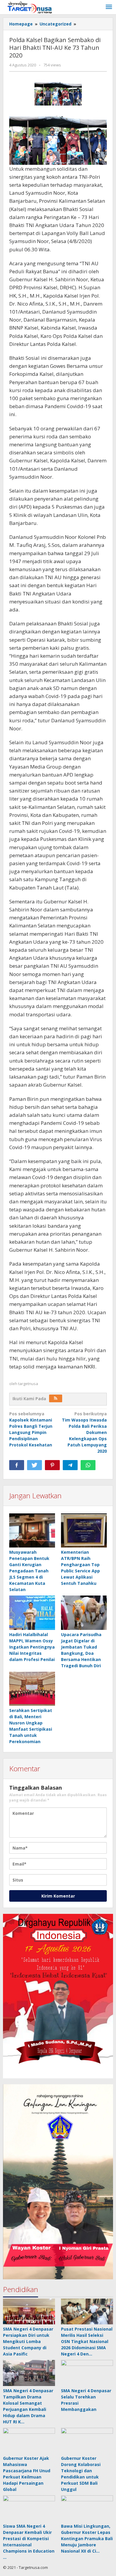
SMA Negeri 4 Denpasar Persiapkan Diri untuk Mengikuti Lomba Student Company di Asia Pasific (28, 2341)
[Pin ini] (52, 1465)
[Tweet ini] (35, 1465)
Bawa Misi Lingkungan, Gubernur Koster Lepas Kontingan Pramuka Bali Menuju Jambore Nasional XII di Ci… (87, 2539)
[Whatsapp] (88, 1465)
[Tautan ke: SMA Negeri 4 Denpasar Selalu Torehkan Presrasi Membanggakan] (87, 2373)
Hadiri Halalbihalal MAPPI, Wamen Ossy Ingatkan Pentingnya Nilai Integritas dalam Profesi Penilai (32, 1647)
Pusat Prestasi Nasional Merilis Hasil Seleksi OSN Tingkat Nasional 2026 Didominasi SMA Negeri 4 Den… (87, 2341)
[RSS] (56, 1398)
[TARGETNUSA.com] (30, 7)
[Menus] (109, 7)
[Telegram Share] (70, 1465)
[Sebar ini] (17, 1465)
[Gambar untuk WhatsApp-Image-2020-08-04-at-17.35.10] (58, 92)
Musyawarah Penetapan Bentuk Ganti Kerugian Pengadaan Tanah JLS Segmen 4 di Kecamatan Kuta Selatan (29, 1571)
